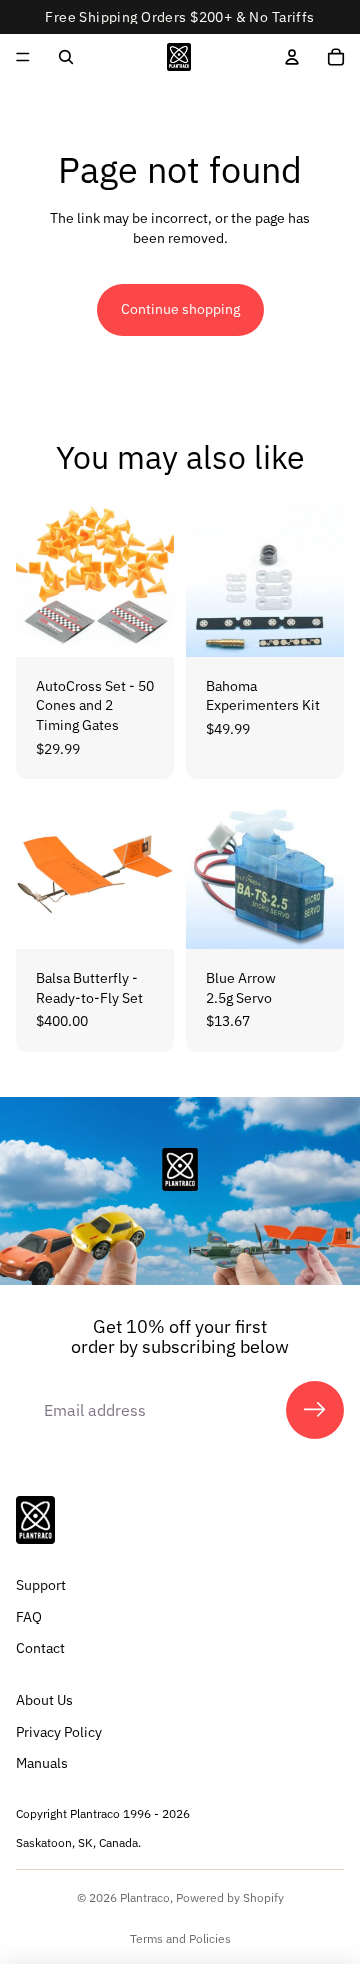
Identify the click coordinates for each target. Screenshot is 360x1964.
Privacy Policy (59, 1731)
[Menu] (23, 57)
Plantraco (145, 1897)
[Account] (292, 57)
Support (41, 1585)
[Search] (66, 57)
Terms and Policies (180, 1938)
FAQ (29, 1617)
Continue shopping (180, 309)
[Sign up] (315, 1410)
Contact (40, 1648)
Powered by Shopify (230, 1897)
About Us (44, 1700)
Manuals (42, 1763)
